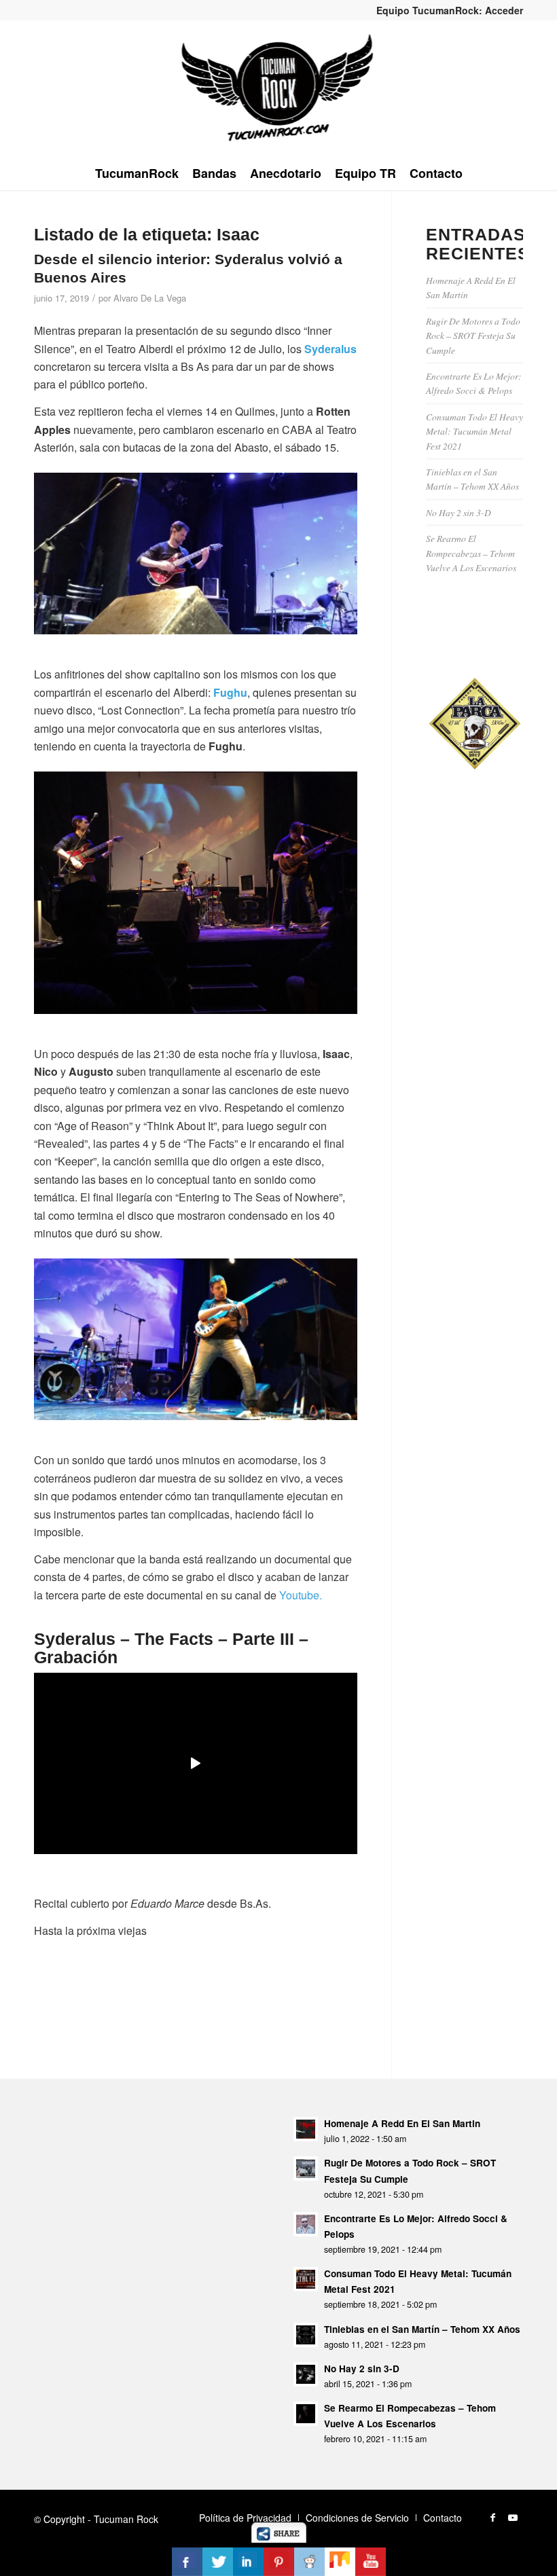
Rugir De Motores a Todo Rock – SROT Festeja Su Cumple (473, 335)
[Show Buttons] (279, 2538)
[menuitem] (446, 10)
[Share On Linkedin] (248, 2562)
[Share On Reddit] (309, 2562)
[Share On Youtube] (371, 2562)
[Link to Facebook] (492, 2517)
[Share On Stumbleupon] (340, 2562)
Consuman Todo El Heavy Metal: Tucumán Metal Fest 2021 (474, 431)
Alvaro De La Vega (150, 298)
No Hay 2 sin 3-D (459, 512)
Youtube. (301, 1595)
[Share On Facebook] (187, 2562)
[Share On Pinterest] (279, 2562)
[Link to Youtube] (513, 2517)
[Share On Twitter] (218, 2562)
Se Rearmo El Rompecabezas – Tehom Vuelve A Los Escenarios (471, 553)
